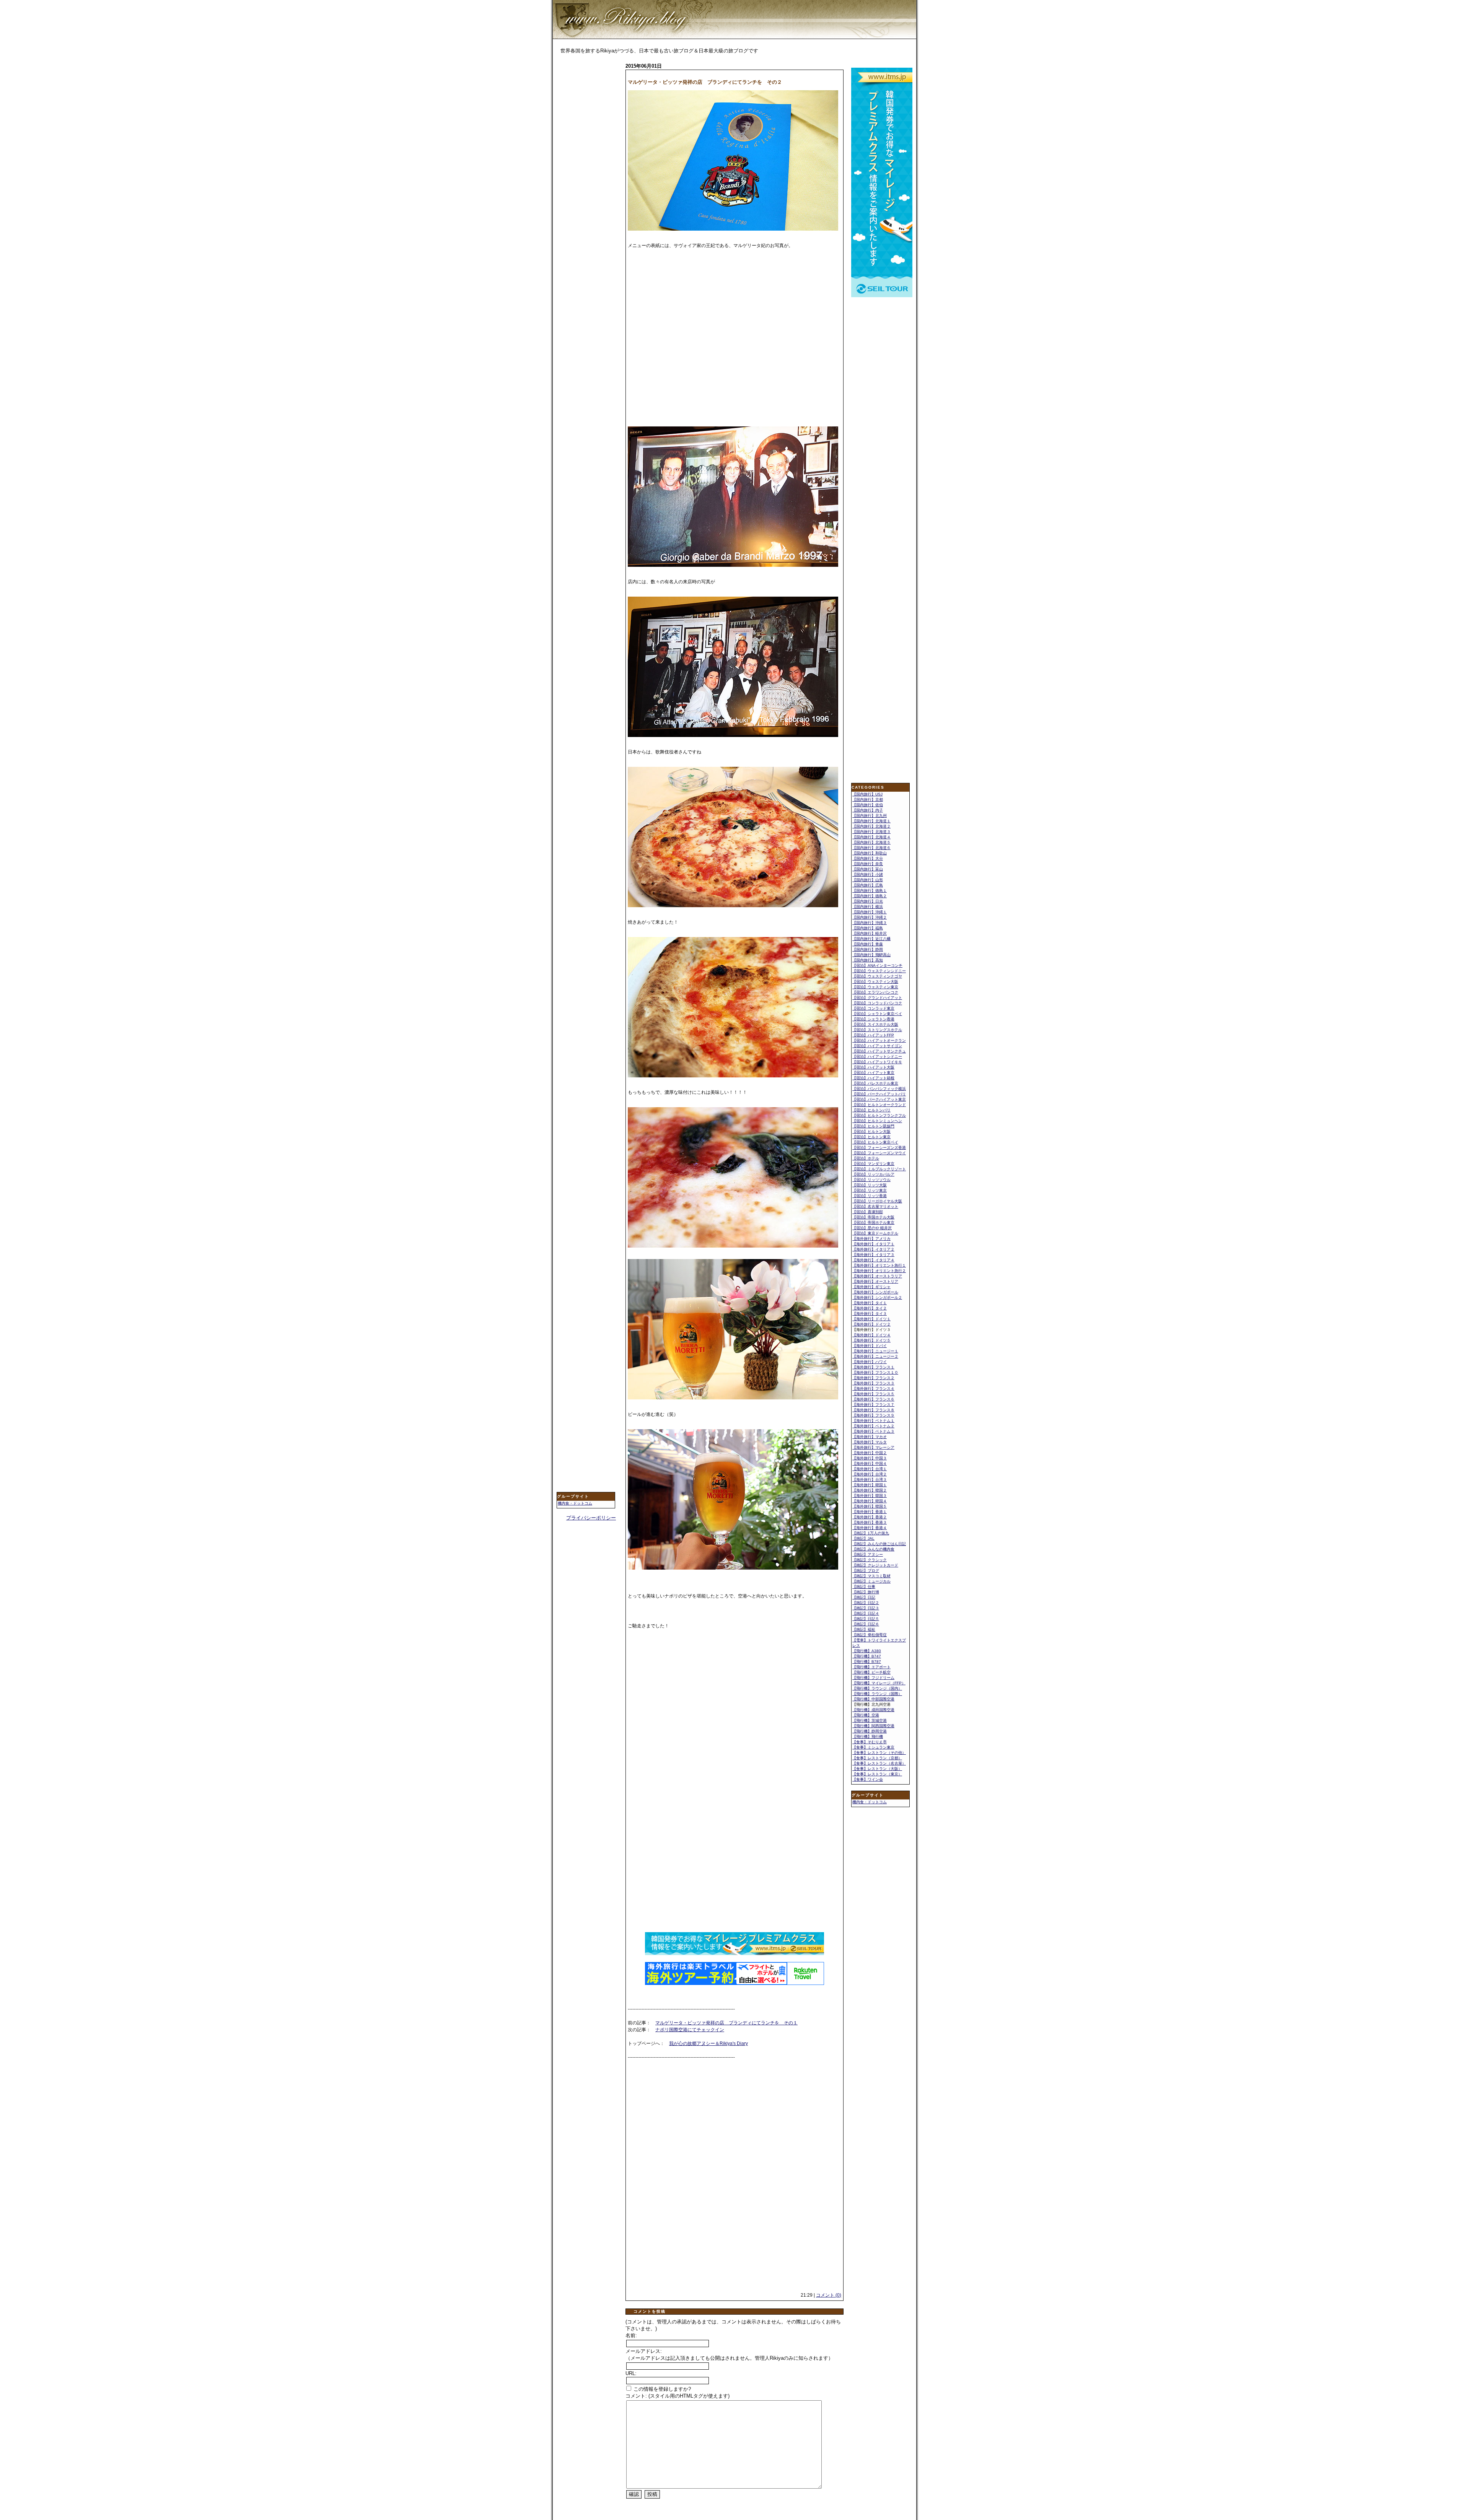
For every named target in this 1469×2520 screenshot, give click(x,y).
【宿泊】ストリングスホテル (877, 1030)
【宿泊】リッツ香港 (870, 1196)
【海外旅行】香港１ (870, 1512)
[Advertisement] (587, 182)
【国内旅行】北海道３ (871, 832)
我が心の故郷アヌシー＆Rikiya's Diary (708, 2043)
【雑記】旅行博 (866, 1592)
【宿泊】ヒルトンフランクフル (879, 1115)
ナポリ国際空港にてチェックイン (690, 2030)
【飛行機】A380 (867, 1651)
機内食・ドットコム (575, 1503)
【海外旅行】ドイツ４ (871, 1335)
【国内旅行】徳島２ (870, 896)
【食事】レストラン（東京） (877, 1774)
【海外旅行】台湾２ (870, 1474)
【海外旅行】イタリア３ (873, 1255)
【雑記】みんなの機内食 (873, 1549)
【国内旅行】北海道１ (871, 821)
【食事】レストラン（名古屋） (879, 1763)
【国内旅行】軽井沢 (870, 933)
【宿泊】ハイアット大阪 (873, 1067)
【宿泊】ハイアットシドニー (877, 1057)
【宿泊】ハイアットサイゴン (877, 1046)
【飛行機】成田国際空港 (873, 1710)
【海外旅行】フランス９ (873, 1415)
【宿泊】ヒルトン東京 (871, 1137)
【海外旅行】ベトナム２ (873, 1426)
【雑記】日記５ (866, 1619)
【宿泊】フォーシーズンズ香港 (879, 1148)
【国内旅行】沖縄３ (870, 923)
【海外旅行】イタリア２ (873, 1249)
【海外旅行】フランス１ (873, 1367)
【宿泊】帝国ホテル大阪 (873, 1217)
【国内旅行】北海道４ (871, 837)
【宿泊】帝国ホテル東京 (873, 1223)
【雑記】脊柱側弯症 (870, 1635)
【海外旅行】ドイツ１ (871, 1319)
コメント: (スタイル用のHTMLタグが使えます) (677, 2396)
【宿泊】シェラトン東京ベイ (877, 1014)
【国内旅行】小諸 (868, 874)
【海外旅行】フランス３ (873, 1383)
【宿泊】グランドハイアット (877, 998)
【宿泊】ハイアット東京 (873, 1073)
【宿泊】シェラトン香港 (873, 1019)
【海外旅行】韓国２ (870, 1490)
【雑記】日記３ (866, 1608)
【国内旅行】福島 (868, 928)
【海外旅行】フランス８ (873, 1410)
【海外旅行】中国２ (870, 1453)
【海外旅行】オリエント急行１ (879, 1265)
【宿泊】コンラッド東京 (873, 1008)
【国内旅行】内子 (868, 810)
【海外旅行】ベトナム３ (873, 1431)
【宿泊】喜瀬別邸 (868, 1212)
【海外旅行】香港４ (870, 1528)
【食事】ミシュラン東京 (873, 1747)
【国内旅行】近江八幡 (871, 939)
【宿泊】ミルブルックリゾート (879, 1169)
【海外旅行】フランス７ (873, 1405)
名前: (631, 2335)
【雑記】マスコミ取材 (871, 1576)
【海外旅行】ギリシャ (871, 1287)
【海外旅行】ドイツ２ (871, 1324)
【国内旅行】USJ (867, 794)
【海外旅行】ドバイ (870, 1346)
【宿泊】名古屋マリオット (875, 1206)
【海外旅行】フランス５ (873, 1394)
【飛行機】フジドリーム (873, 1678)
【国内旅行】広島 (868, 885)
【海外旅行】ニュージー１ (875, 1351)
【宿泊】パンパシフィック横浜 (879, 1089)
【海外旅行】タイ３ (870, 1314)
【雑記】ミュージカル (871, 1581)
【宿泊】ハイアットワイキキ (877, 1062)
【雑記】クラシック (870, 1560)
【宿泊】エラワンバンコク (875, 992)
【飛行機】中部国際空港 (873, 1699)
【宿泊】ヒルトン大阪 (871, 1131)
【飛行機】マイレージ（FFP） (879, 1683)
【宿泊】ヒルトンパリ (871, 1110)
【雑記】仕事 (864, 1587)
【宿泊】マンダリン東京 (873, 1164)
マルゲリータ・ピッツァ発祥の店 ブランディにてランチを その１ (726, 2023)
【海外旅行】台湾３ (870, 1480)
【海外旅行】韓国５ (870, 1506)
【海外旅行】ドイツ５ (871, 1340)
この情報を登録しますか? (661, 2389)
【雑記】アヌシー (868, 1554)
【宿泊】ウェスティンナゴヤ (877, 976)
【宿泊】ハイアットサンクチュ (879, 1051)
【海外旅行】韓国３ (870, 1496)
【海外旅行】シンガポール (875, 1292)
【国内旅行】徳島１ (870, 891)
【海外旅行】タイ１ (870, 1303)
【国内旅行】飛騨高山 (871, 955)
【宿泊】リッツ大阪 (870, 1185)
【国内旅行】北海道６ (871, 848)
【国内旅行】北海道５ (871, 842)
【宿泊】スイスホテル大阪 (875, 1024)
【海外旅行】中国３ (870, 1458)
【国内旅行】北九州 (870, 816)
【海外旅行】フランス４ (873, 1389)
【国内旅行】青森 (868, 944)
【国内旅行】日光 (868, 901)
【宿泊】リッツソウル (871, 1180)
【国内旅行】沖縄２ (870, 917)
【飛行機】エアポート (871, 1667)
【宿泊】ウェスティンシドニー (879, 971)
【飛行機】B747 (867, 1656)
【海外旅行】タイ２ (870, 1308)
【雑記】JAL (863, 1538)
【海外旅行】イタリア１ (873, 1244)
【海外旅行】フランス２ (873, 1378)
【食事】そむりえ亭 (870, 1742)
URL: (631, 2373)
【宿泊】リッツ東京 (870, 1190)
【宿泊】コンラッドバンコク (877, 1003)
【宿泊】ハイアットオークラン (879, 1040)
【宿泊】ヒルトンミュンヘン (877, 1121)
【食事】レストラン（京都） (877, 1758)
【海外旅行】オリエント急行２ (879, 1271)
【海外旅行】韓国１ (870, 1485)
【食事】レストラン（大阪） (877, 1769)
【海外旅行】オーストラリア (877, 1276)
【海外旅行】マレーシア (873, 1447)
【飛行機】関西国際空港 (873, 1726)
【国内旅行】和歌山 (870, 853)
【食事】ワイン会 (868, 1779)
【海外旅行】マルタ (870, 1442)
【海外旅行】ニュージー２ (875, 1356)
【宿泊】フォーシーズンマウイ (879, 1153)
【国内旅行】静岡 (868, 949)
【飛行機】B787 (867, 1662)
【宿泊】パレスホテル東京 (875, 1083)
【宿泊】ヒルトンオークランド (879, 1105)
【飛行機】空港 (866, 1715)
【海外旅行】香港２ (870, 1517)
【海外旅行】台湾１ (870, 1469)
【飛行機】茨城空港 (870, 1720)
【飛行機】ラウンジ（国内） (877, 1688)
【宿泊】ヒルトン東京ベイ (875, 1142)
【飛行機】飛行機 (868, 1737)
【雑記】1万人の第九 (871, 1533)
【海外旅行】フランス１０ (875, 1372)
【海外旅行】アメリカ (871, 1239)
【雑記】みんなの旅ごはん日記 (879, 1544)
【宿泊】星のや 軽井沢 (872, 1228)
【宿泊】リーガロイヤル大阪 (877, 1201)
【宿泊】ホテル (866, 1158)
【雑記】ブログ (866, 1571)
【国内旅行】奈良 (868, 864)
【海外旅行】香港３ (870, 1522)
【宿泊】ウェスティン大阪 (875, 982)
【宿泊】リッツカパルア (873, 1174)
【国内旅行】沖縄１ (870, 912)
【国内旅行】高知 (868, 960)
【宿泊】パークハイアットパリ (879, 1094)
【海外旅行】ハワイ (870, 1362)
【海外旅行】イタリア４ (873, 1260)
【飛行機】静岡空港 (870, 1731)
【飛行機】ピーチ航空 (871, 1672)
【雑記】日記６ (866, 1624)
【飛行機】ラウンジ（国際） (877, 1694)
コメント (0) (829, 2295)
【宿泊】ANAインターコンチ (877, 966)
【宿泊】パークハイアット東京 (879, 1099)
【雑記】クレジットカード (875, 1565)
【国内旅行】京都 (868, 800)
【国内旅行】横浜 (868, 907)
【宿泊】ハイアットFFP (873, 1035)
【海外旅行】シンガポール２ (877, 1297)
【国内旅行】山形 (868, 880)
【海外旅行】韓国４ (870, 1501)
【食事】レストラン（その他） (879, 1753)
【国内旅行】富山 (868, 869)
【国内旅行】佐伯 (868, 805)
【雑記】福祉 (864, 1629)
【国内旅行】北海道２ (871, 826)
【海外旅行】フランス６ (873, 1399)
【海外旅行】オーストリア (875, 1281)
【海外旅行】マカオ (870, 1437)
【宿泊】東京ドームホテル (875, 1233)
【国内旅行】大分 (868, 858)
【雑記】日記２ (866, 1603)
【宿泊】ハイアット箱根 (873, 1078)
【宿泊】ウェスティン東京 (875, 987)
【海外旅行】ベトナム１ (873, 1421)
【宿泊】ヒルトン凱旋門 (873, 1126)
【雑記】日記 (864, 1597)
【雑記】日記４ (866, 1613)
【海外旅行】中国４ (870, 1463)
